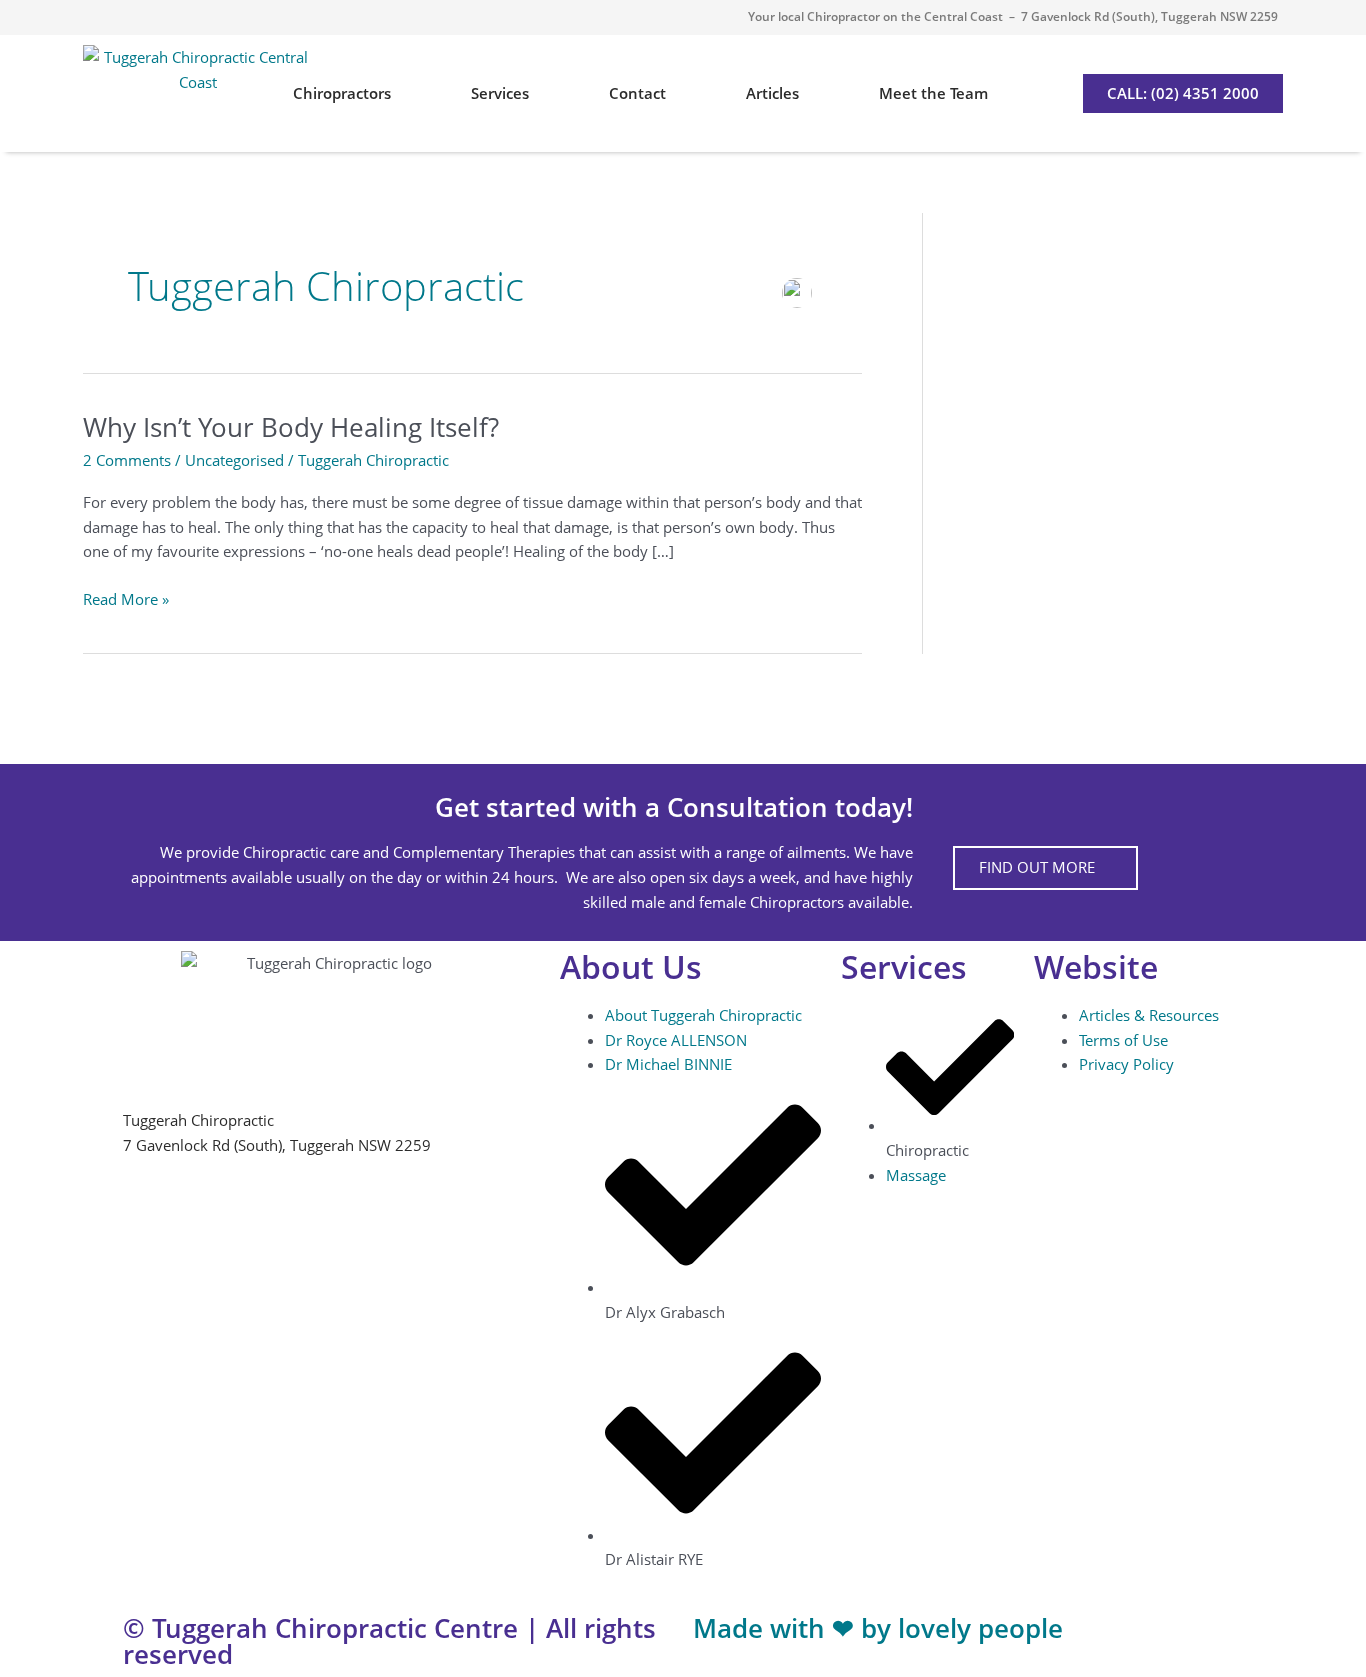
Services (500, 93)
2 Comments (127, 460)
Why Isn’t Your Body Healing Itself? (291, 427)
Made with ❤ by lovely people (878, 1628)
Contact (637, 93)
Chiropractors (342, 93)
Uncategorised (234, 460)
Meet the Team (933, 93)
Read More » (126, 598)
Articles (772, 93)
